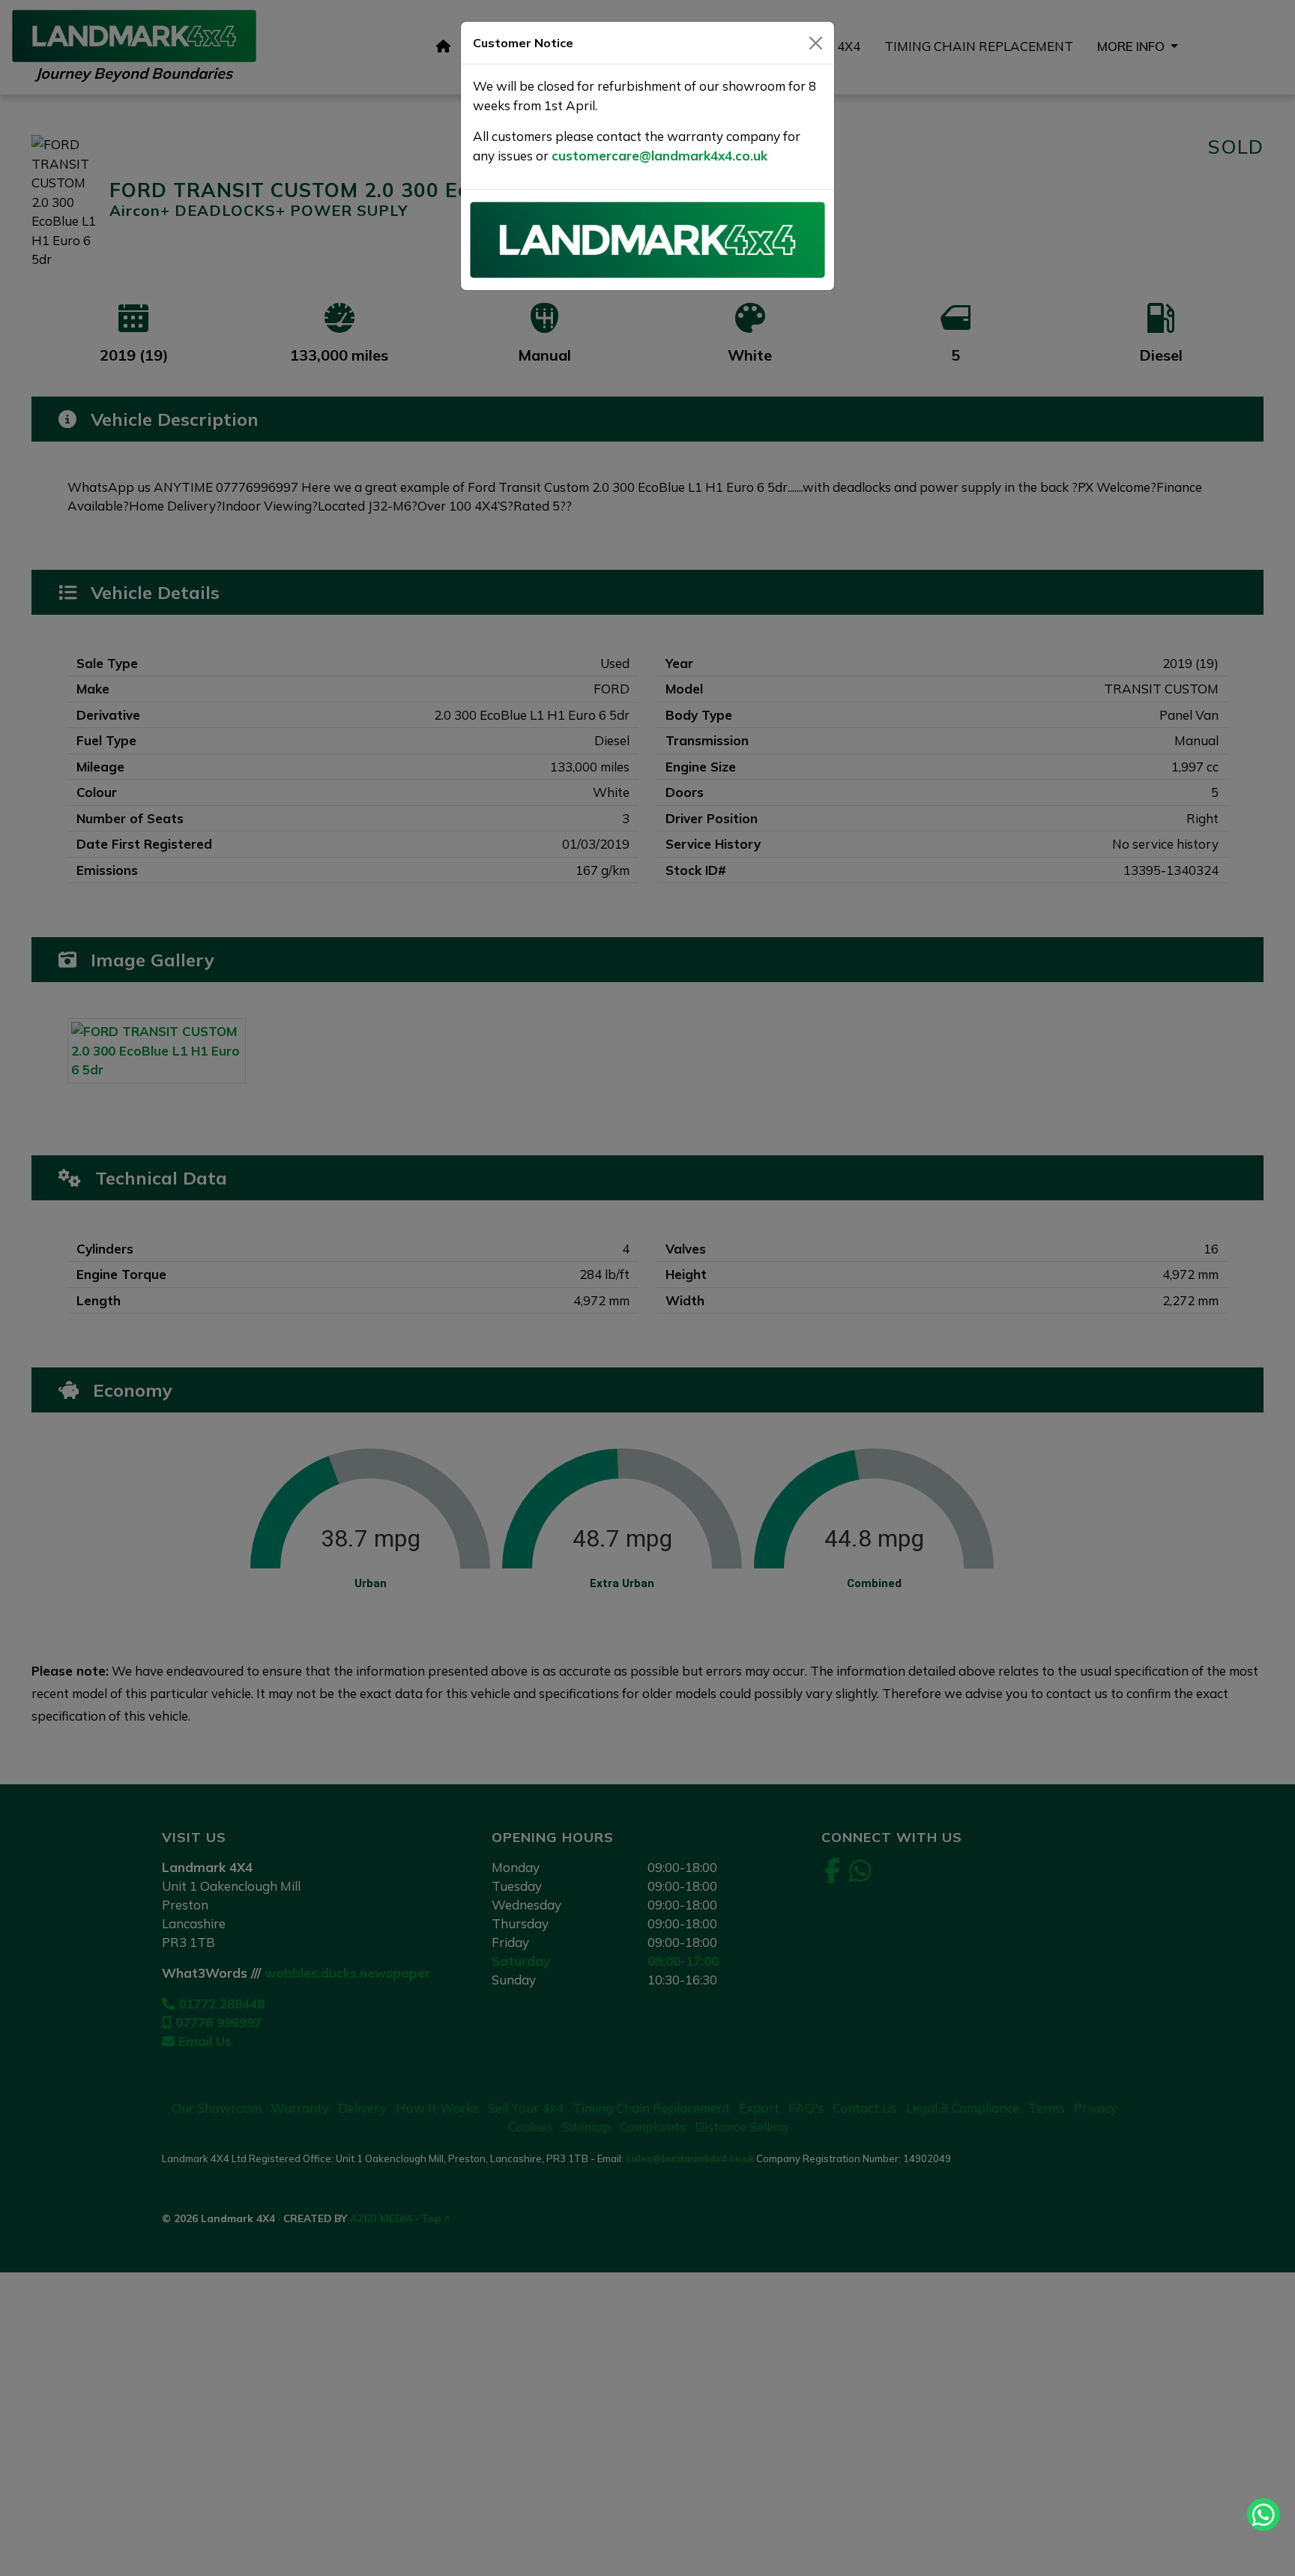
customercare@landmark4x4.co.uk (659, 156)
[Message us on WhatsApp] (1264, 2515)
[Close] (816, 43)
